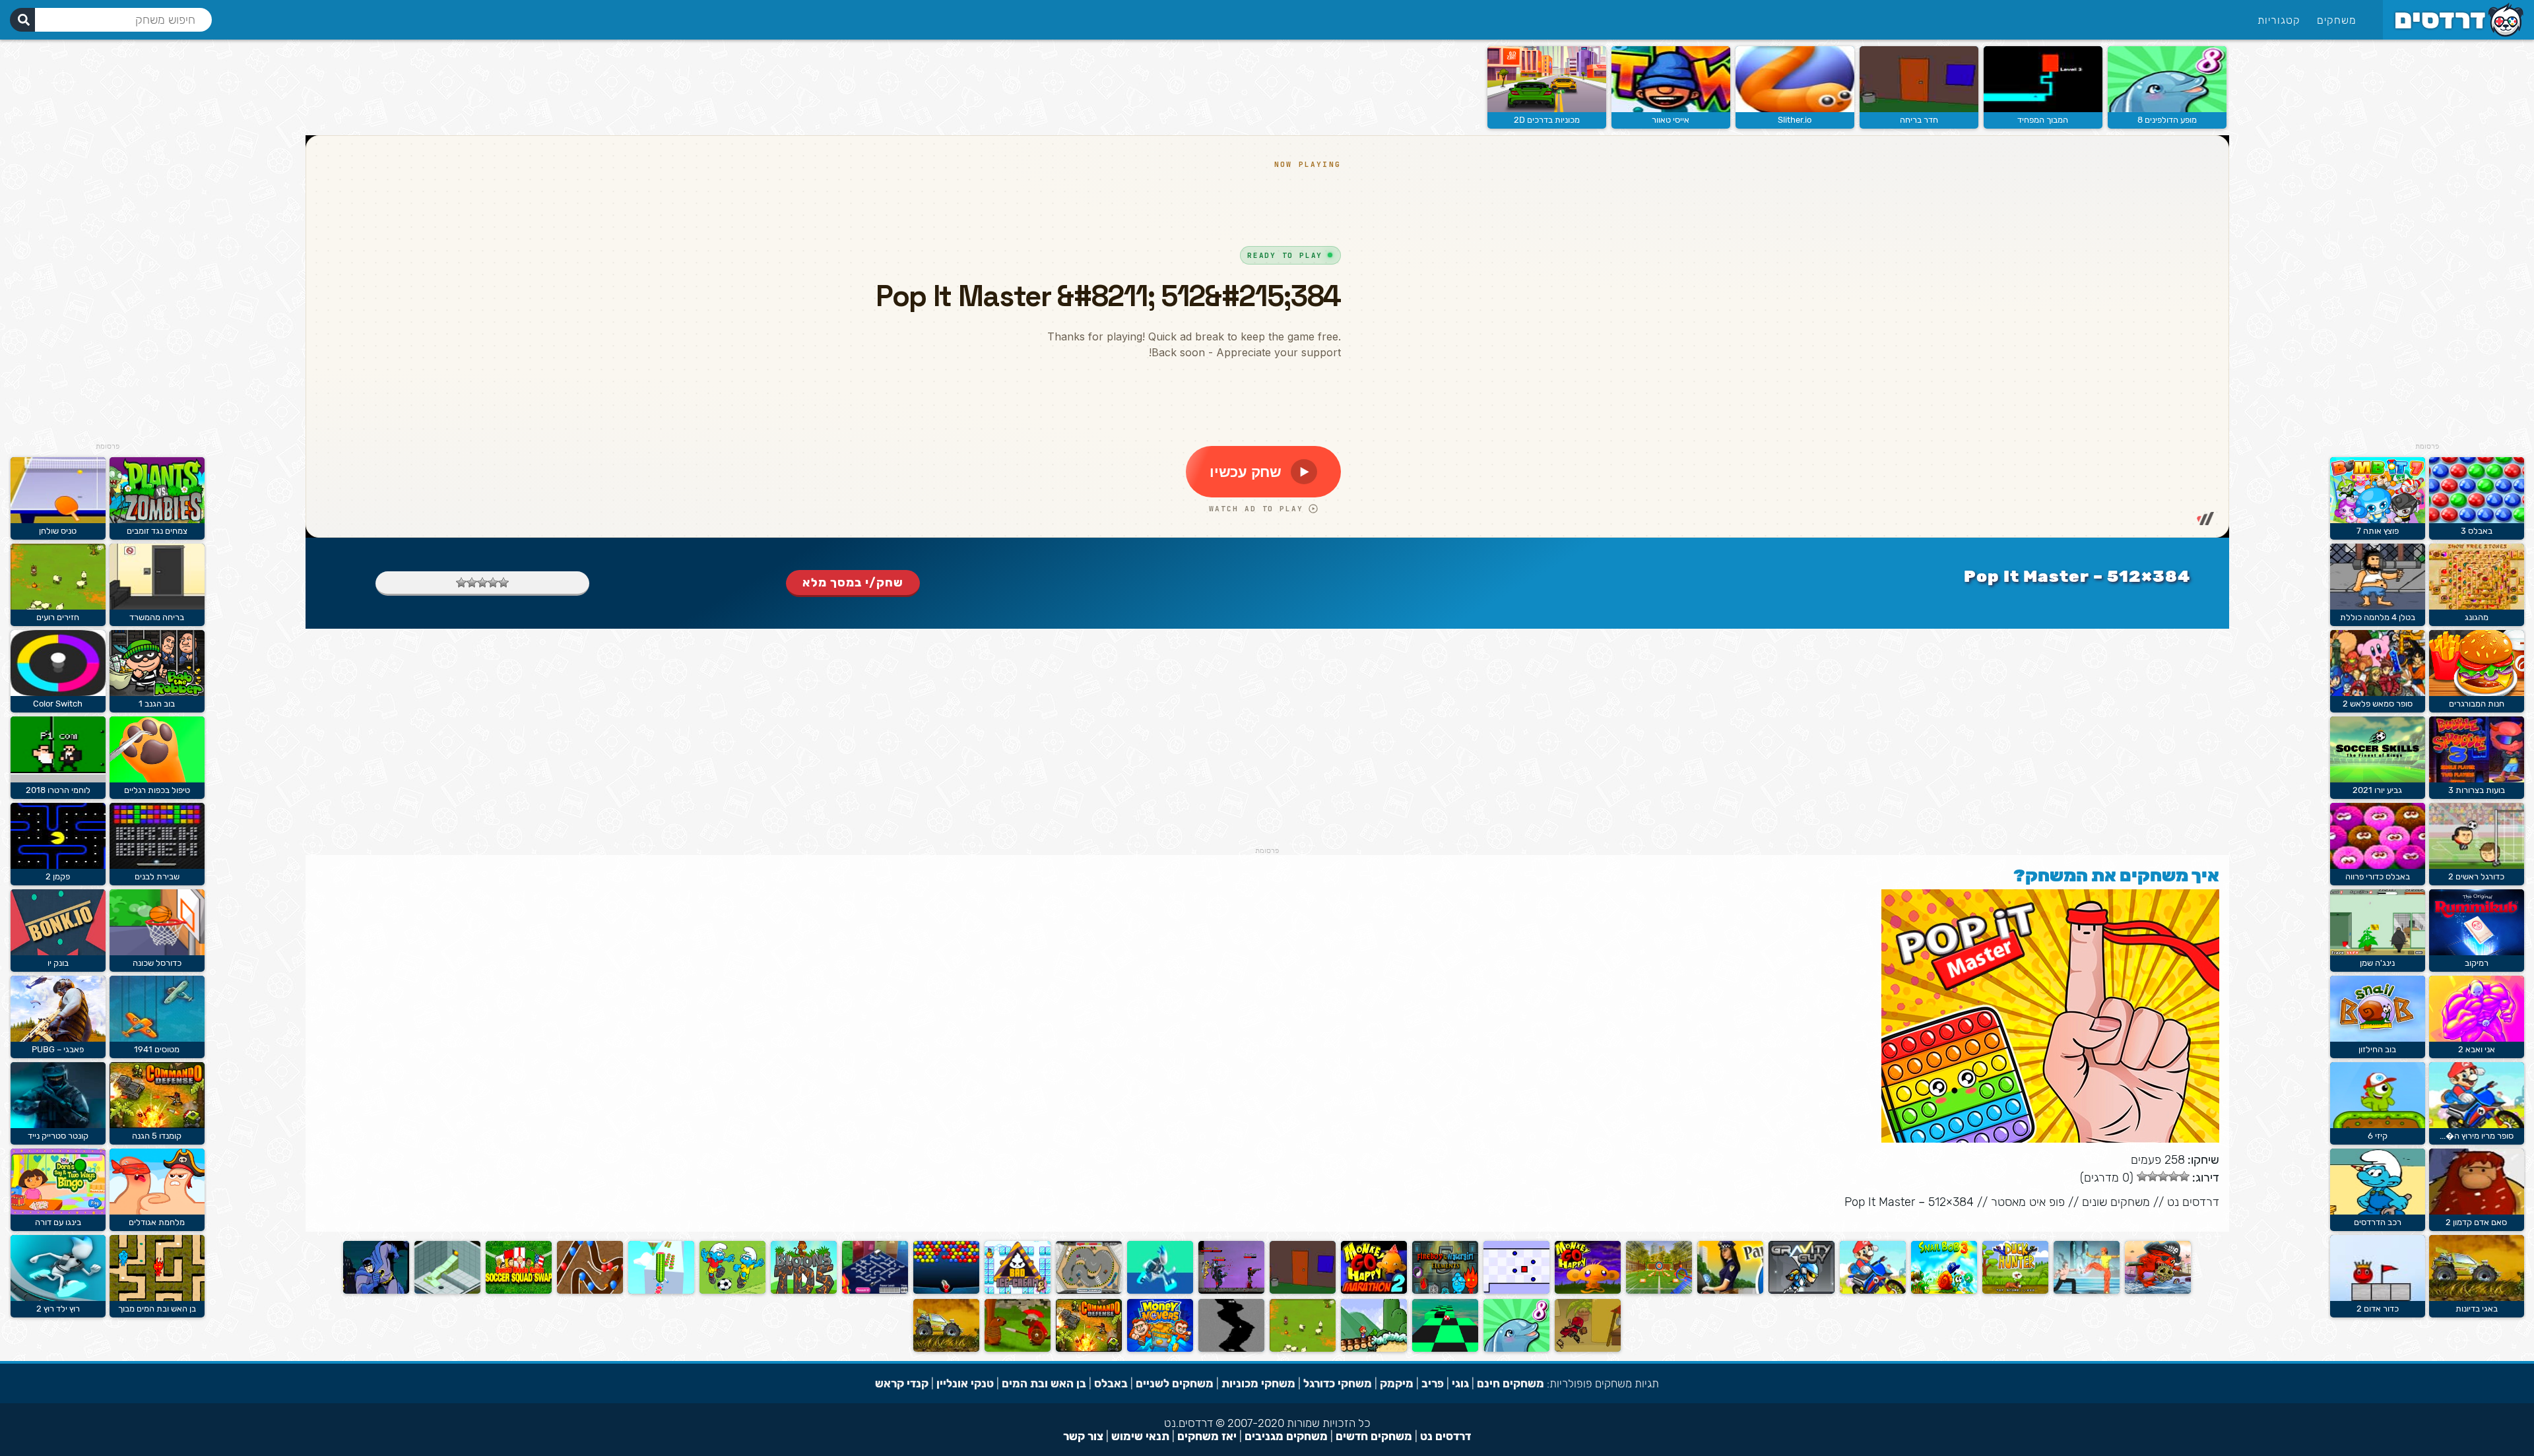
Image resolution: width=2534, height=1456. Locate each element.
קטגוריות (2279, 20)
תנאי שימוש (1140, 1436)
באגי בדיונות (2477, 1309)
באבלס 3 (2477, 531)
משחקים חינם (1511, 1383)
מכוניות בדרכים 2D (1547, 120)
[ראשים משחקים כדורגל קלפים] (519, 1291)
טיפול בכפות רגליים (157, 790)
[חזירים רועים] (1303, 1349)
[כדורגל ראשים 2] (2477, 866)
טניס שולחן (58, 531)
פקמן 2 (58, 876)
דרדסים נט (2193, 1202)
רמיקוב (2477, 963)
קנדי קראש (902, 1383)
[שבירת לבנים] (157, 866)
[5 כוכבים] (461, 583)
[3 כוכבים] (482, 583)
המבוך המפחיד (2043, 120)
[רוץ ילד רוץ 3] (1160, 1291)
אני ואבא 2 (2477, 1049)
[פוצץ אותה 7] (2378, 520)
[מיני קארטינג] (1089, 1291)
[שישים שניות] (1231, 1349)
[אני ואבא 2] (2477, 1039)
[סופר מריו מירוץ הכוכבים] (2477, 1125)
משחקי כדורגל (1338, 1383)
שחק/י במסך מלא (853, 583)
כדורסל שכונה (157, 963)
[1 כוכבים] (504, 583)
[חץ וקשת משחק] (1659, 1291)
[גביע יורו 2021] (2378, 779)
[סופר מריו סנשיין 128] (1374, 1349)
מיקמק (1397, 1383)
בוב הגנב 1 (157, 704)
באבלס (1111, 1383)
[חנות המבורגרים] (2477, 693)
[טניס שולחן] (58, 520)
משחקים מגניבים (1286, 1436)
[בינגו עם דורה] (58, 1212)
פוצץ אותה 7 (2378, 531)
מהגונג (2477, 617)
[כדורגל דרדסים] (732, 1291)
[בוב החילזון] (2378, 1039)
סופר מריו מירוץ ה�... (2477, 1136)
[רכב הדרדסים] (2378, 1212)
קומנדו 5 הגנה (157, 1136)
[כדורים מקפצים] (946, 1291)
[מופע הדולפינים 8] (2167, 109)
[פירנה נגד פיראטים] (2158, 1291)
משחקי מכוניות (1258, 1383)
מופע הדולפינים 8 (2167, 120)
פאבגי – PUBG (58, 1049)
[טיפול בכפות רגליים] (157, 779)
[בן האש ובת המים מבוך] (157, 1298)
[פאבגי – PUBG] (58, 1039)
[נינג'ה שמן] (2378, 952)
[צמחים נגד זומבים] (157, 520)
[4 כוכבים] (472, 583)
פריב (1433, 1383)
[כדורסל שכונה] (157, 952)
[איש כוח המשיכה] (1802, 1291)
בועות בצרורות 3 (2477, 790)
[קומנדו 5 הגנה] (1089, 1349)
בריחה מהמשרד (157, 617)
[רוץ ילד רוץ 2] (58, 1298)
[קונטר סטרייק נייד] (58, 1125)
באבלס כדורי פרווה (2378, 876)
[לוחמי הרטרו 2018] (58, 779)
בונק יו (58, 963)
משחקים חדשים (1374, 1436)
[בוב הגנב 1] (157, 693)
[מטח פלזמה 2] (1231, 1291)
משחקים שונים (2116, 1202)
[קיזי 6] (2378, 1125)
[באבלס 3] (2477, 520)
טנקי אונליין (965, 1383)
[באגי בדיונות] (2477, 1298)
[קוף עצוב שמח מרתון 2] (1374, 1291)
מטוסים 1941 (157, 1049)
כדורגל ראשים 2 (2476, 876)
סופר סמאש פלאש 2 (2378, 704)
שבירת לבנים (157, 876)
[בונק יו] (58, 952)
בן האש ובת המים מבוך (157, 1309)
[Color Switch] (58, 693)
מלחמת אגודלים (157, 1222)
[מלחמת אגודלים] (157, 1212)
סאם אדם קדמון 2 (2476, 1222)
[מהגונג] (2477, 607)
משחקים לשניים (1175, 1383)
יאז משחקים (1207, 1436)
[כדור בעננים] (1445, 1349)
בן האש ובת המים (1044, 1383)
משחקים (2337, 20)
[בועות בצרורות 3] (2477, 779)
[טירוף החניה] (1730, 1291)
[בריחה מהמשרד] (157, 607)
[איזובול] (447, 1291)
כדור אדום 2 (2378, 1309)
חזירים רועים (58, 617)
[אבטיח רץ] (661, 1291)
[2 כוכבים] (493, 583)
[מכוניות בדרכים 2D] (1547, 109)
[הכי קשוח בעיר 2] (1588, 1349)
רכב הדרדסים (2378, 1222)
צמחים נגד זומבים (157, 531)
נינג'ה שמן (2377, 963)
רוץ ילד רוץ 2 (58, 1309)
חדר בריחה (1919, 120)
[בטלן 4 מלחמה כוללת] (2378, 607)
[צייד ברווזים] (2015, 1291)
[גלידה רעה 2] (1018, 1291)
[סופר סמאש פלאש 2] (2378, 693)
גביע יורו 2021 (2377, 790)
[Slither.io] (1795, 109)
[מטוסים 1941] (157, 1039)
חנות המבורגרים (2477, 704)
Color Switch (58, 704)
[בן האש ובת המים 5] (1445, 1291)
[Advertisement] (2427, 244)
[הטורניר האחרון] (2087, 1291)
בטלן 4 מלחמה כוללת (2378, 617)
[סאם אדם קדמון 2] (2477, 1212)
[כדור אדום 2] (2378, 1298)
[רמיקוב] (2477, 952)
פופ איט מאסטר (2028, 1202)
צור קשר (1083, 1436)
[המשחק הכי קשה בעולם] (1516, 1291)
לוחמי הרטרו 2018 (58, 790)
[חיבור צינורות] (875, 1291)
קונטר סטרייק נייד (58, 1136)
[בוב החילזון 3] (1944, 1291)
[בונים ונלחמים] (1018, 1349)
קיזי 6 (2378, 1136)
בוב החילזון (2377, 1049)
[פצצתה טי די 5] (804, 1291)
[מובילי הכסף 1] (1160, 1349)
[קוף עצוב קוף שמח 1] (1588, 1291)
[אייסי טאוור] (1671, 109)
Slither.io (1795, 120)
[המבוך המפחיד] (2043, 109)
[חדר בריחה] (1919, 109)
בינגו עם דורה (58, 1222)
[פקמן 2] (58, 866)
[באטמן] (376, 1291)
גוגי (1460, 1383)
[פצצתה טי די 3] (590, 1291)
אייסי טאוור (1671, 120)
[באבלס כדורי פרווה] (2378, 866)
